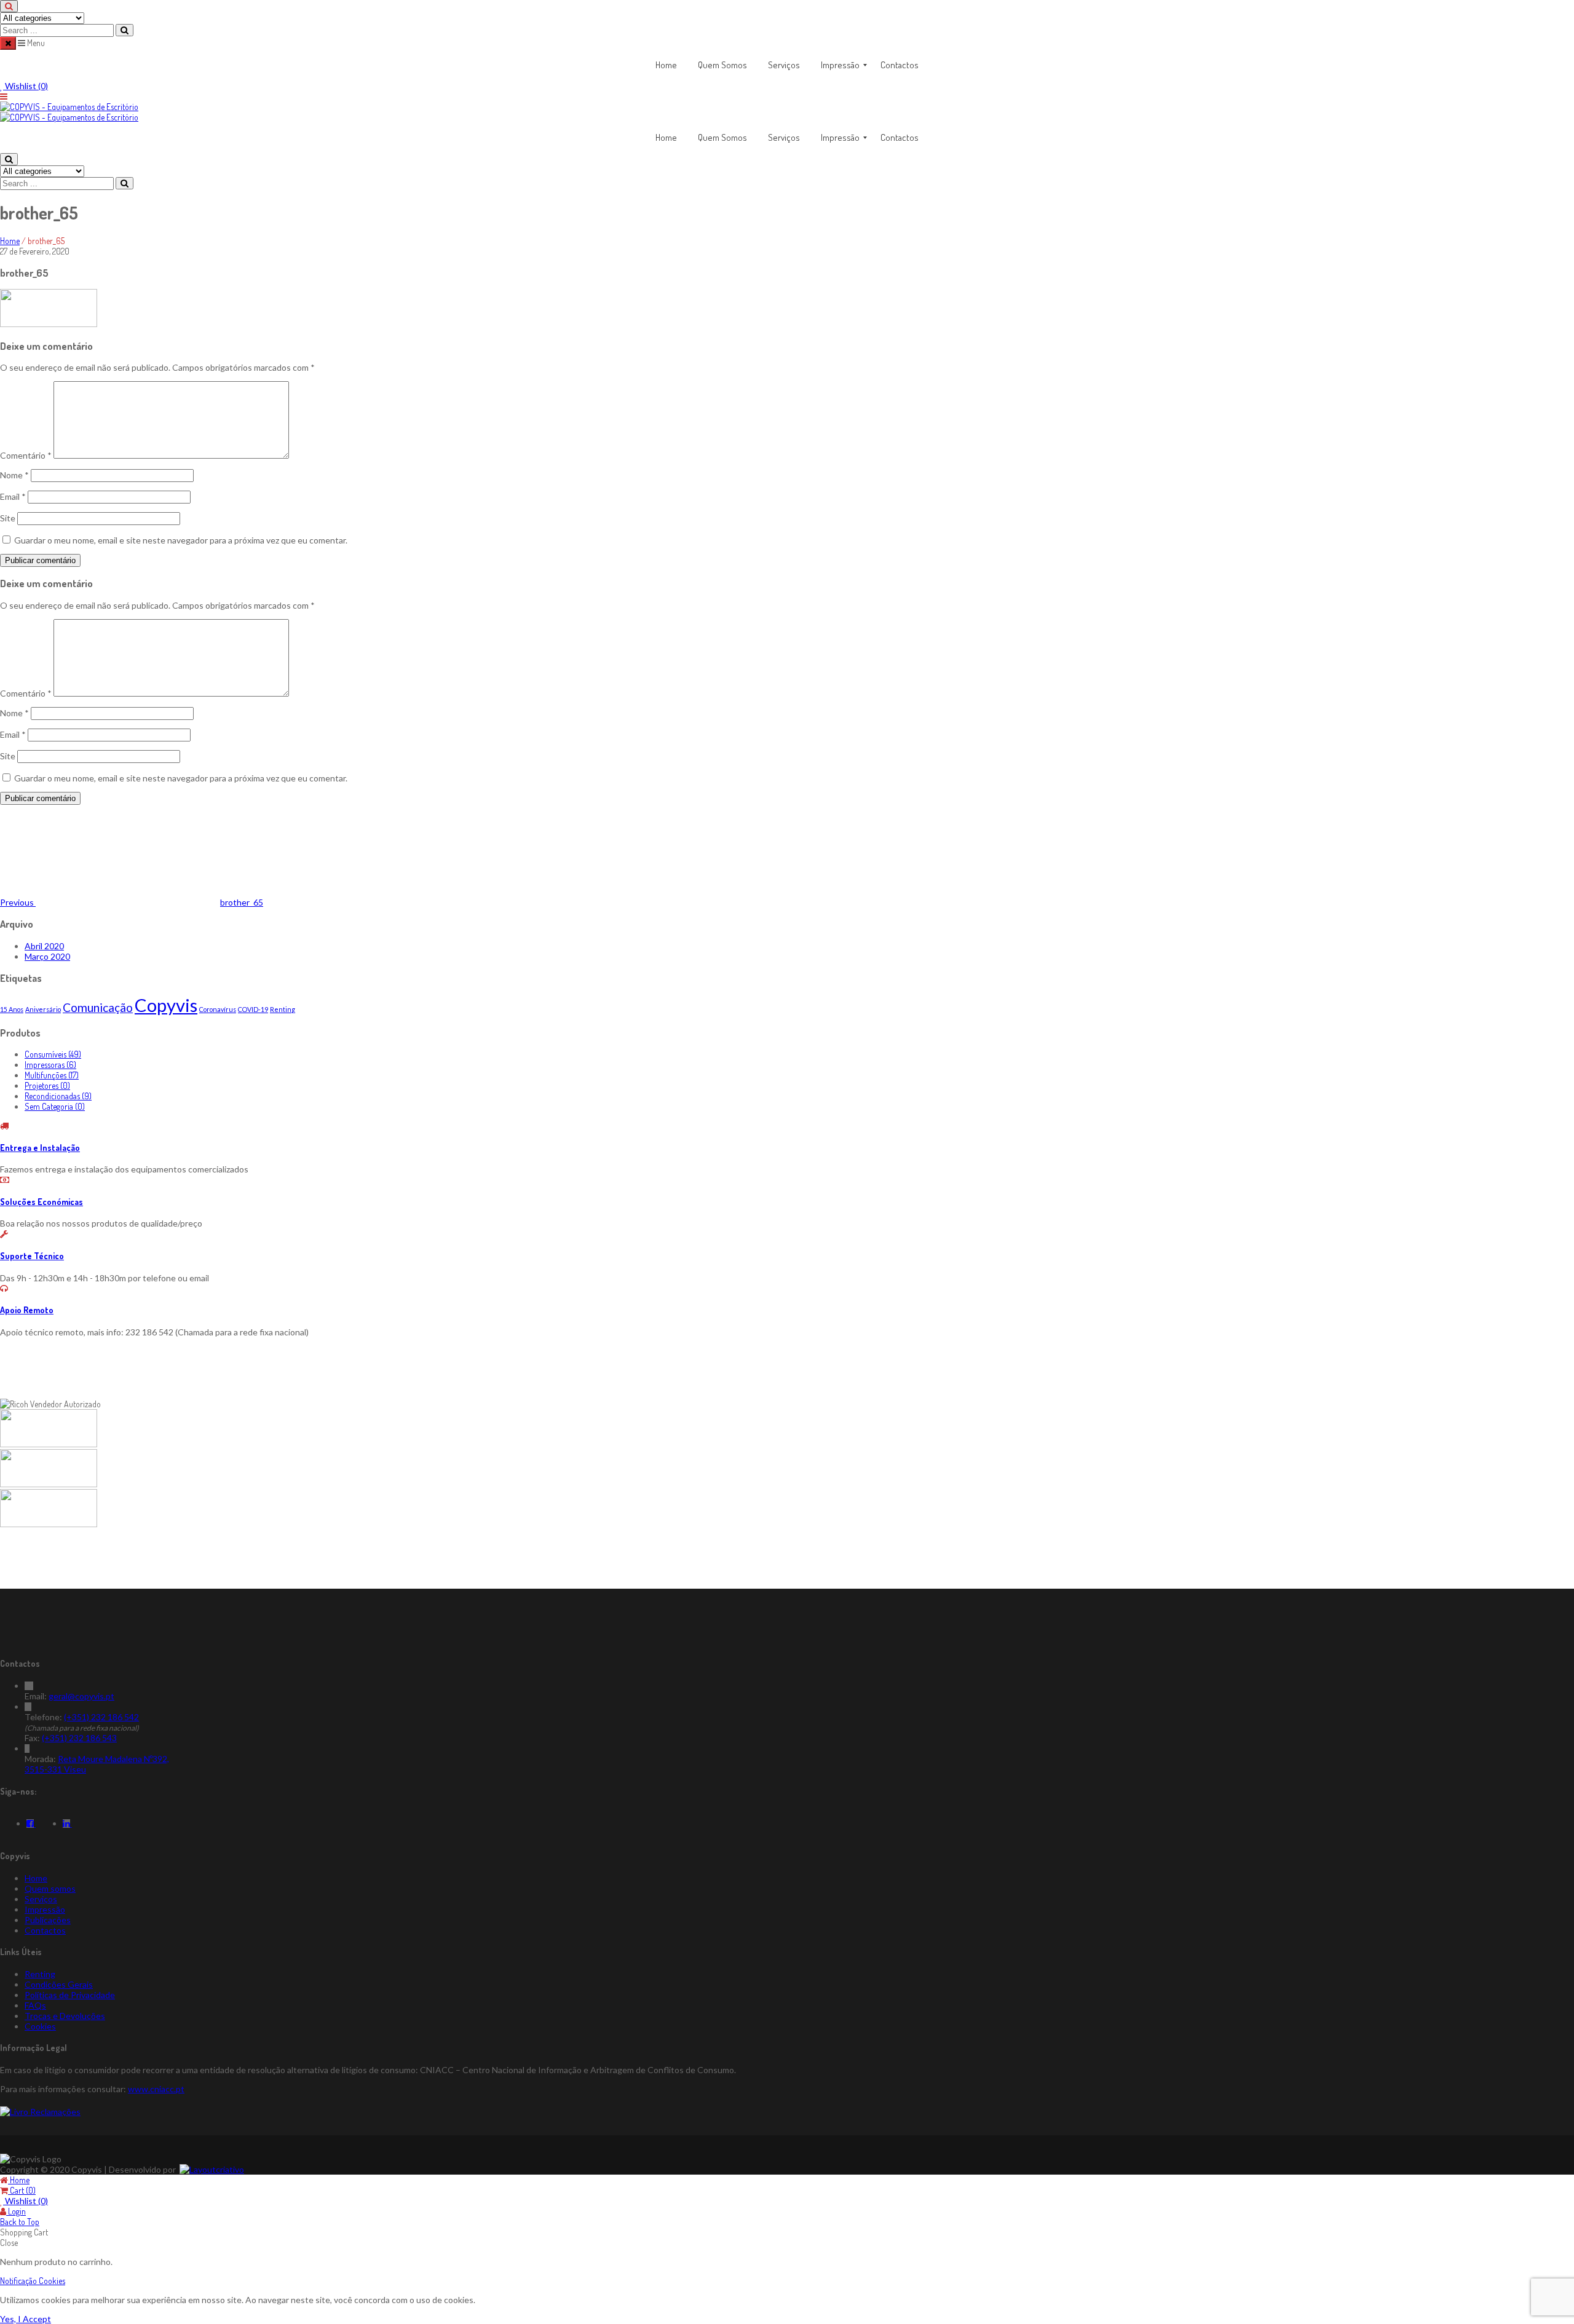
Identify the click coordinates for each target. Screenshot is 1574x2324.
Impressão (45, 1909)
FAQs (35, 2005)
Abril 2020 (44, 946)
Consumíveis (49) (53, 1054)
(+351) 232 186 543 (79, 1738)
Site (8, 518)
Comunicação (98, 1007)
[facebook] (31, 1823)
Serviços (41, 1899)
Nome (14, 475)
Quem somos (50, 1888)
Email (13, 496)
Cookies (40, 2026)
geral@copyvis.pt (81, 1696)
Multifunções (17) (52, 1075)
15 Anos (12, 1009)
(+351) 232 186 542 (101, 1717)
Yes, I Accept (26, 2319)
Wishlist (26, 86)
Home (10, 241)
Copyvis (166, 1005)
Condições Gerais (59, 1984)
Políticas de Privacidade (70, 1995)
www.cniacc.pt (156, 2089)
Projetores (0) (47, 1085)
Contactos (45, 1930)
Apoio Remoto (27, 1310)
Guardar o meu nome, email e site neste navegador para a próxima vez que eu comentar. (181, 540)
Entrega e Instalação (40, 1148)
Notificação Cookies (33, 2281)
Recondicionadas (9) (58, 1096)
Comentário (26, 455)
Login (16, 2211)
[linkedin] (67, 1823)
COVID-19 (253, 1009)
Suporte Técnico (32, 1256)
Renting (283, 1009)
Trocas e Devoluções (65, 2016)
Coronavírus (218, 1009)
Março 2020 (47, 956)
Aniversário (43, 1009)
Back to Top (20, 2222)
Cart (22, 2190)
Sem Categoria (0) (55, 1106)
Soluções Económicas (42, 1202)
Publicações (48, 1920)
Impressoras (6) (50, 1065)
